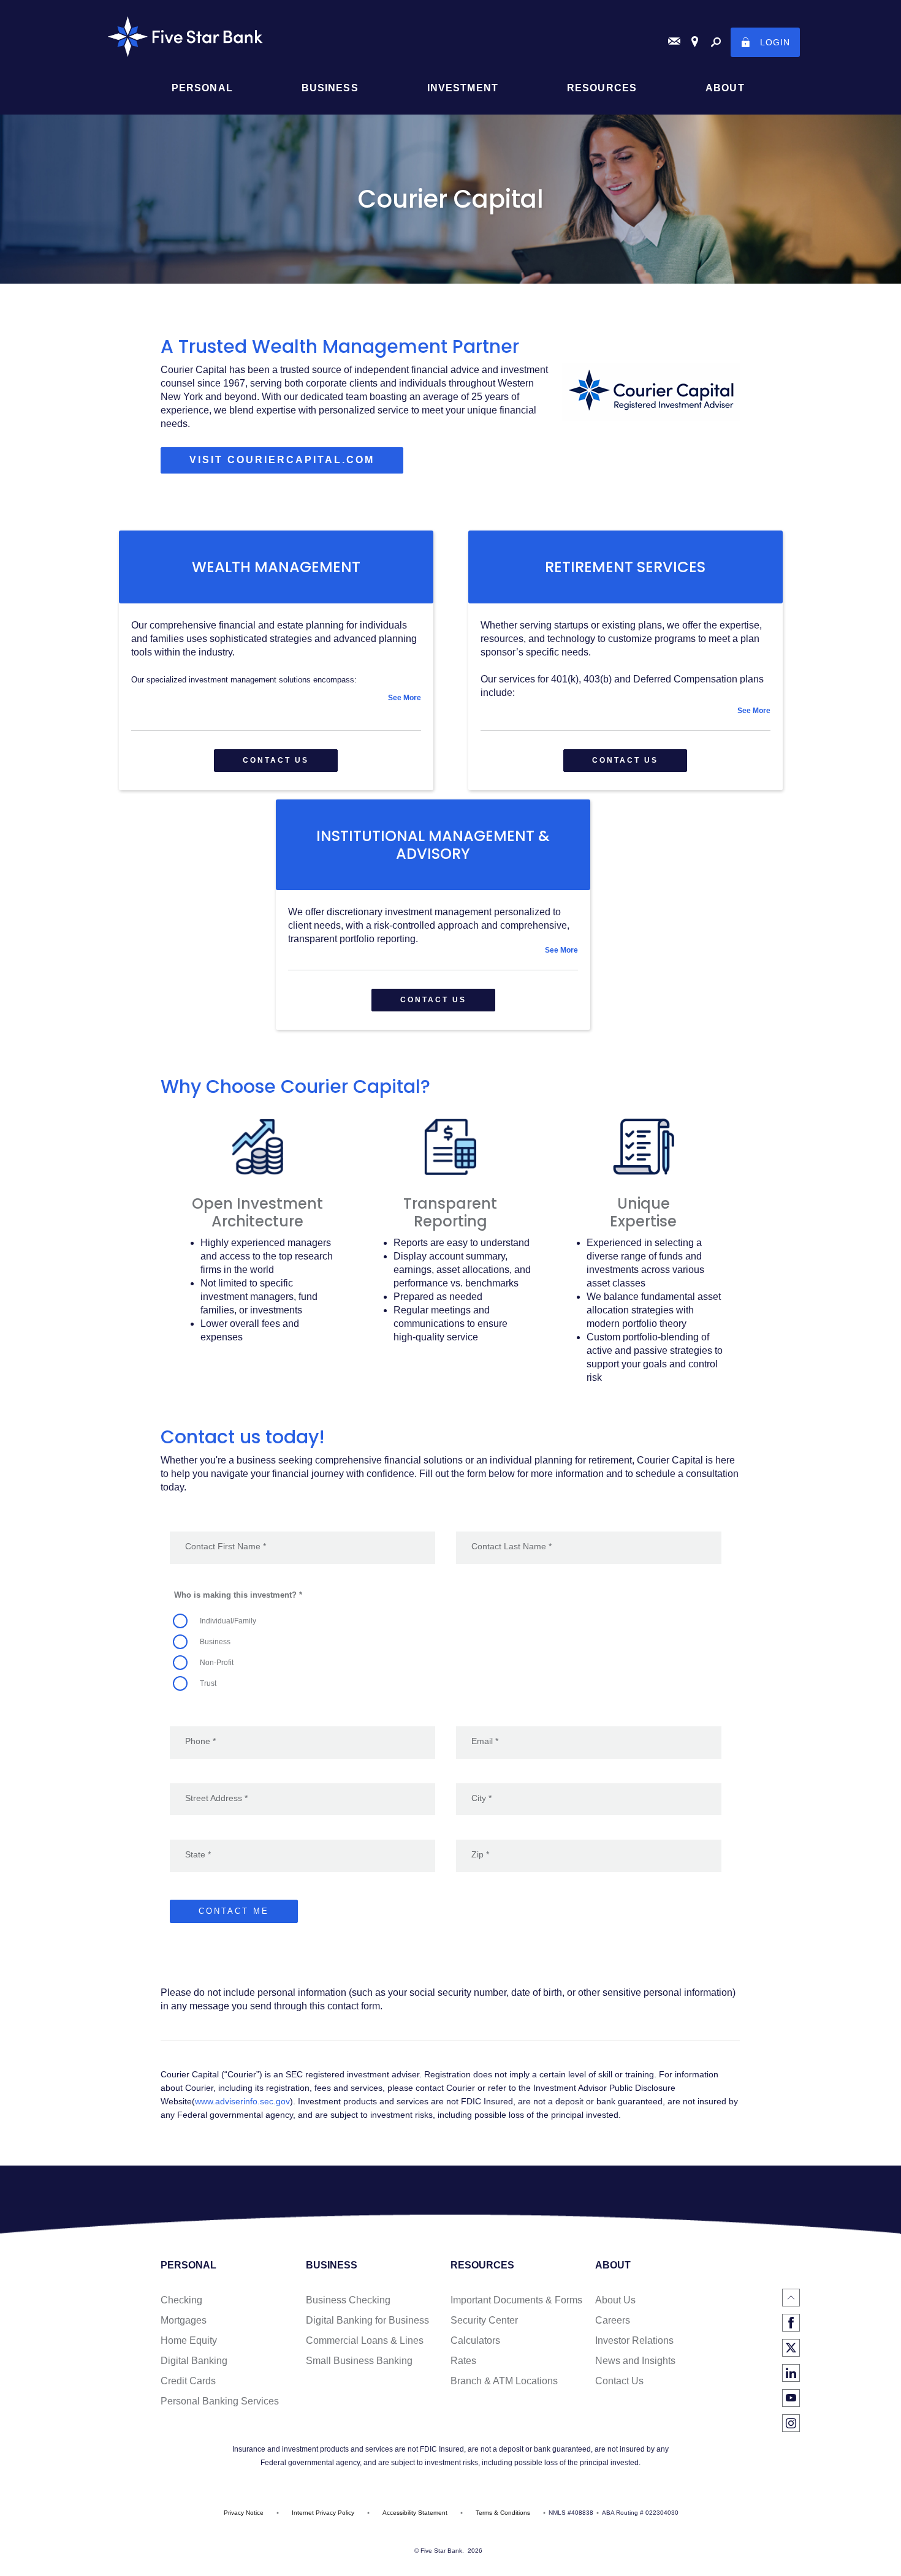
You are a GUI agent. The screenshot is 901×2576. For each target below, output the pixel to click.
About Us (615, 2300)
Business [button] (330, 88)
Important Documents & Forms (516, 2300)
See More (405, 698)
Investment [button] (463, 88)
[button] (276, 698)
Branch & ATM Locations (504, 2381)
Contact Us (619, 2381)
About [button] (725, 88)
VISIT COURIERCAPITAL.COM (296, 464)
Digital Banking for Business (367, 2320)
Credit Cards (188, 2381)
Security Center (484, 2320)
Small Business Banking (359, 2361)
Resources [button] (602, 88)
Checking (181, 2300)
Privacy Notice (244, 2513)
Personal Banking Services (220, 2401)
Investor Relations (634, 2340)
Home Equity (189, 2340)
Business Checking (348, 2300)
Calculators (475, 2340)
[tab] (276, 698)
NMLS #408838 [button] (571, 2513)
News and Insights (635, 2361)
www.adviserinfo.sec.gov (242, 2101)
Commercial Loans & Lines (365, 2340)
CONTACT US (276, 760)
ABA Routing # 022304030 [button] (640, 2513)
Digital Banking (194, 2361)
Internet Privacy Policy (323, 2513)
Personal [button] (202, 88)
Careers (613, 2320)
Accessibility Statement (415, 2513)
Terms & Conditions (503, 2513)
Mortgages (184, 2320)
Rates (463, 2361)
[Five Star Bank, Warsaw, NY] (450, 37)
